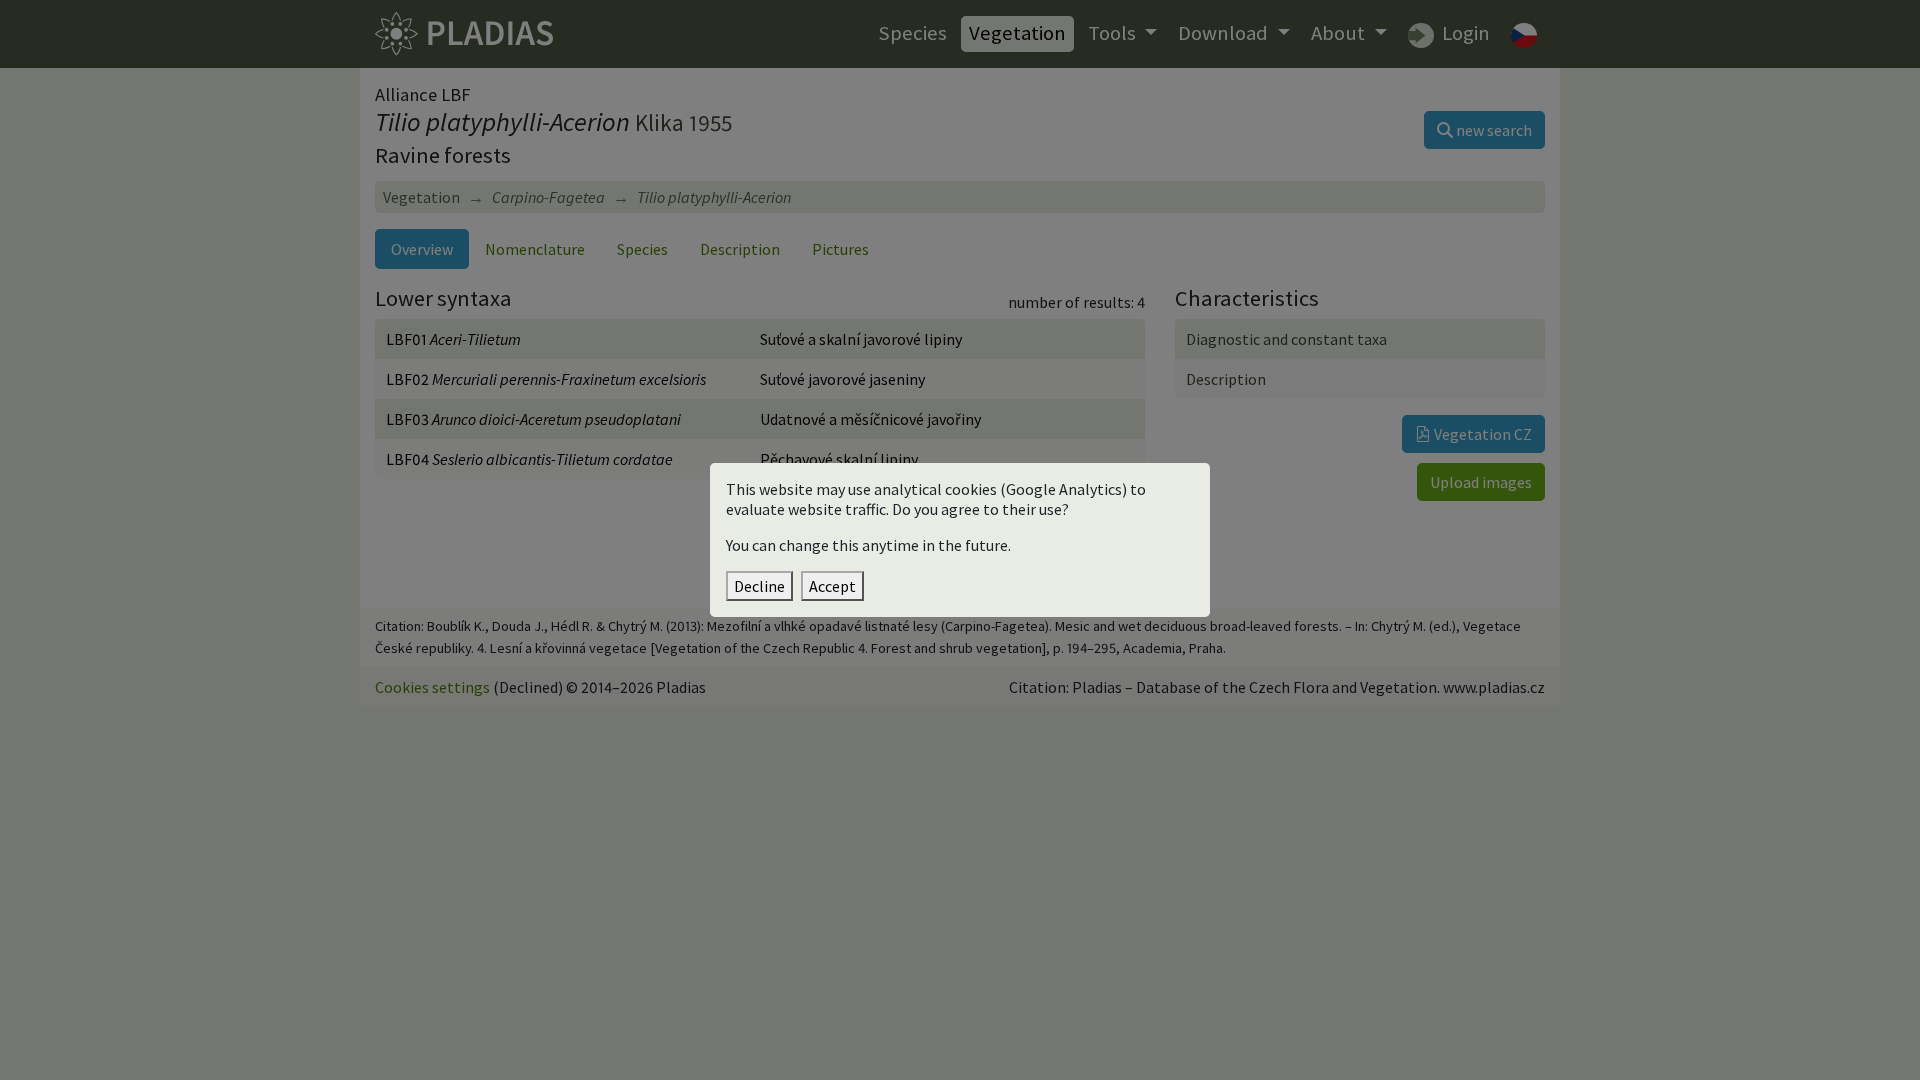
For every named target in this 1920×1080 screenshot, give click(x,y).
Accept (832, 586)
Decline (759, 586)
